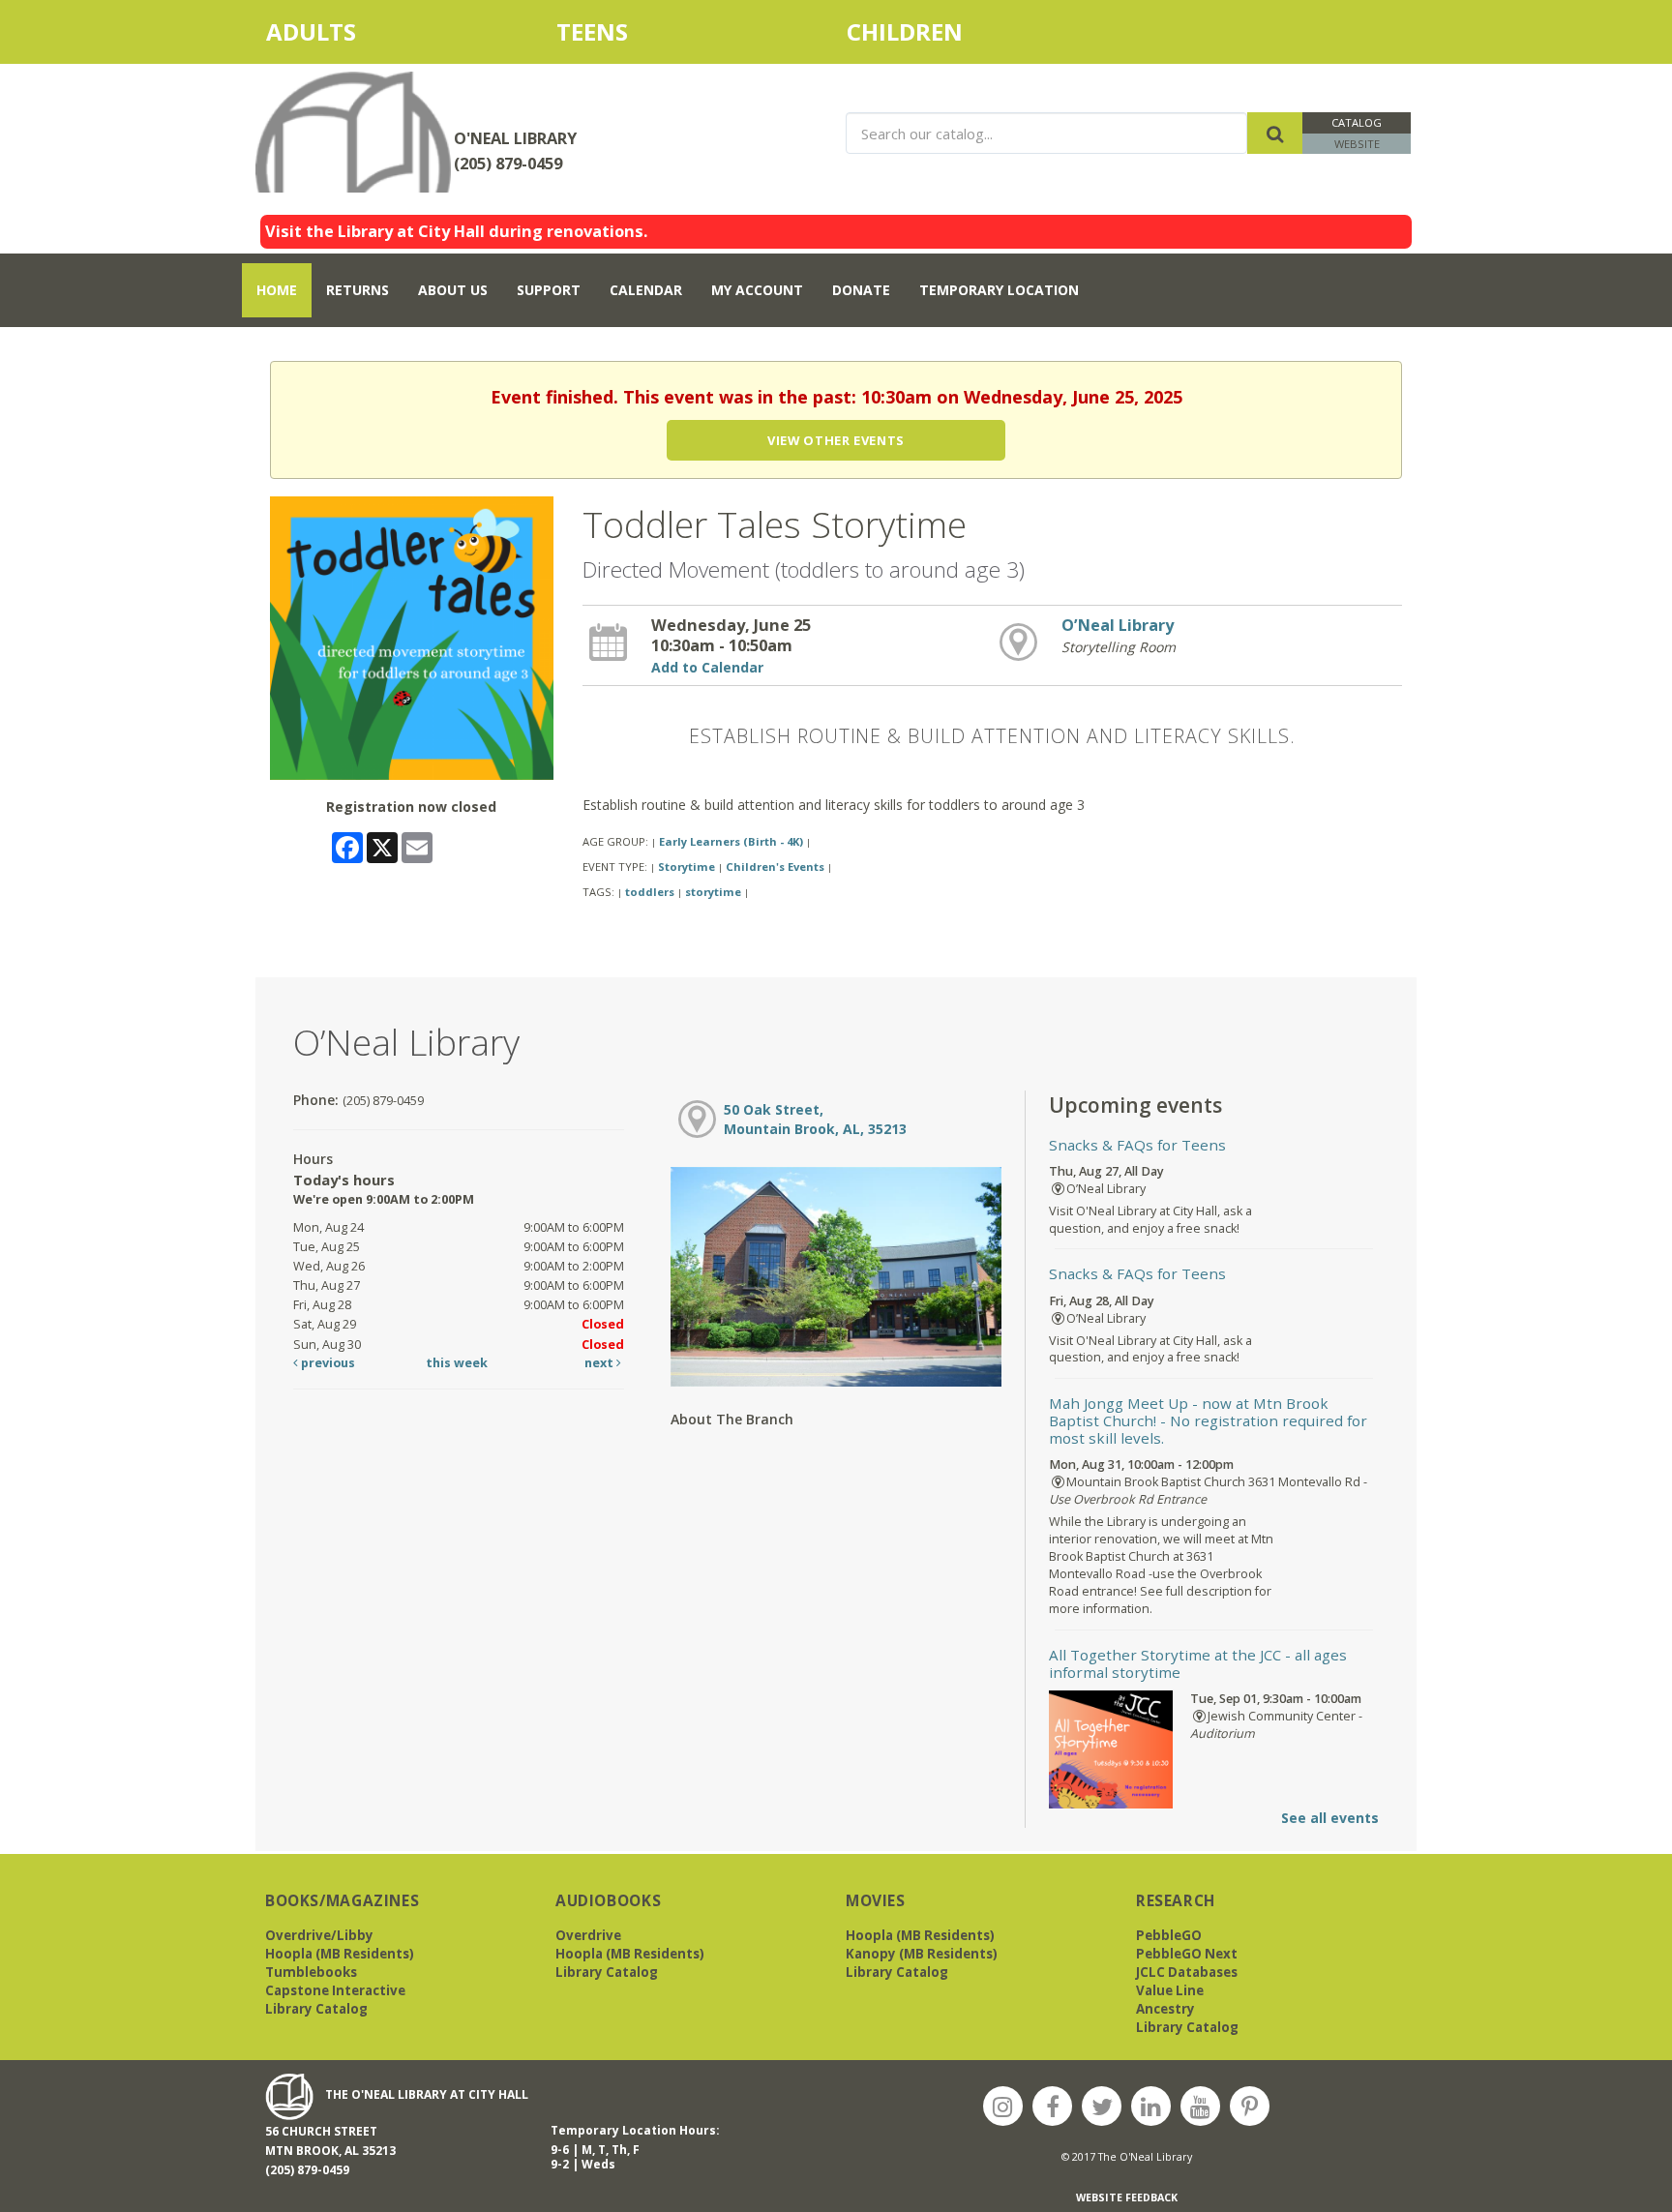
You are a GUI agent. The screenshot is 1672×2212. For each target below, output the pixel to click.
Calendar (646, 290)
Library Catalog (316, 2009)
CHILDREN (925, 31)
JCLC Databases (1187, 1972)
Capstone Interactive (335, 1990)
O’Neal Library (1118, 625)
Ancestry (1165, 2009)
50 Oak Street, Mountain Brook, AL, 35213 (815, 1119)
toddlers (650, 892)
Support (549, 290)
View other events (836, 440)
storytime (713, 892)
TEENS (592, 31)
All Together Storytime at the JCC (1198, 1663)
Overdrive (588, 1935)
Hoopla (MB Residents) (340, 1954)
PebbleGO (1169, 1935)
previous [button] (327, 1363)
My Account (757, 290)
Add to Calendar (707, 667)
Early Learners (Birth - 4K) (731, 841)
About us (453, 290)
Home (277, 290)
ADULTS (346, 31)
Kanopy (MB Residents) (922, 1954)
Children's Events (775, 867)
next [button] (600, 1363)
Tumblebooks (311, 1972)
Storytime (687, 867)
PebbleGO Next (1187, 1954)
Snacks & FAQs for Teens (1137, 1145)
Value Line (1170, 1990)
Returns (358, 290)
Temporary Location (999, 290)
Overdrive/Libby (319, 1935)
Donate (861, 290)
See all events (1330, 1818)
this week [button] (457, 1363)
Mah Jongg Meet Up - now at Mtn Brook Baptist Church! (1208, 1420)
